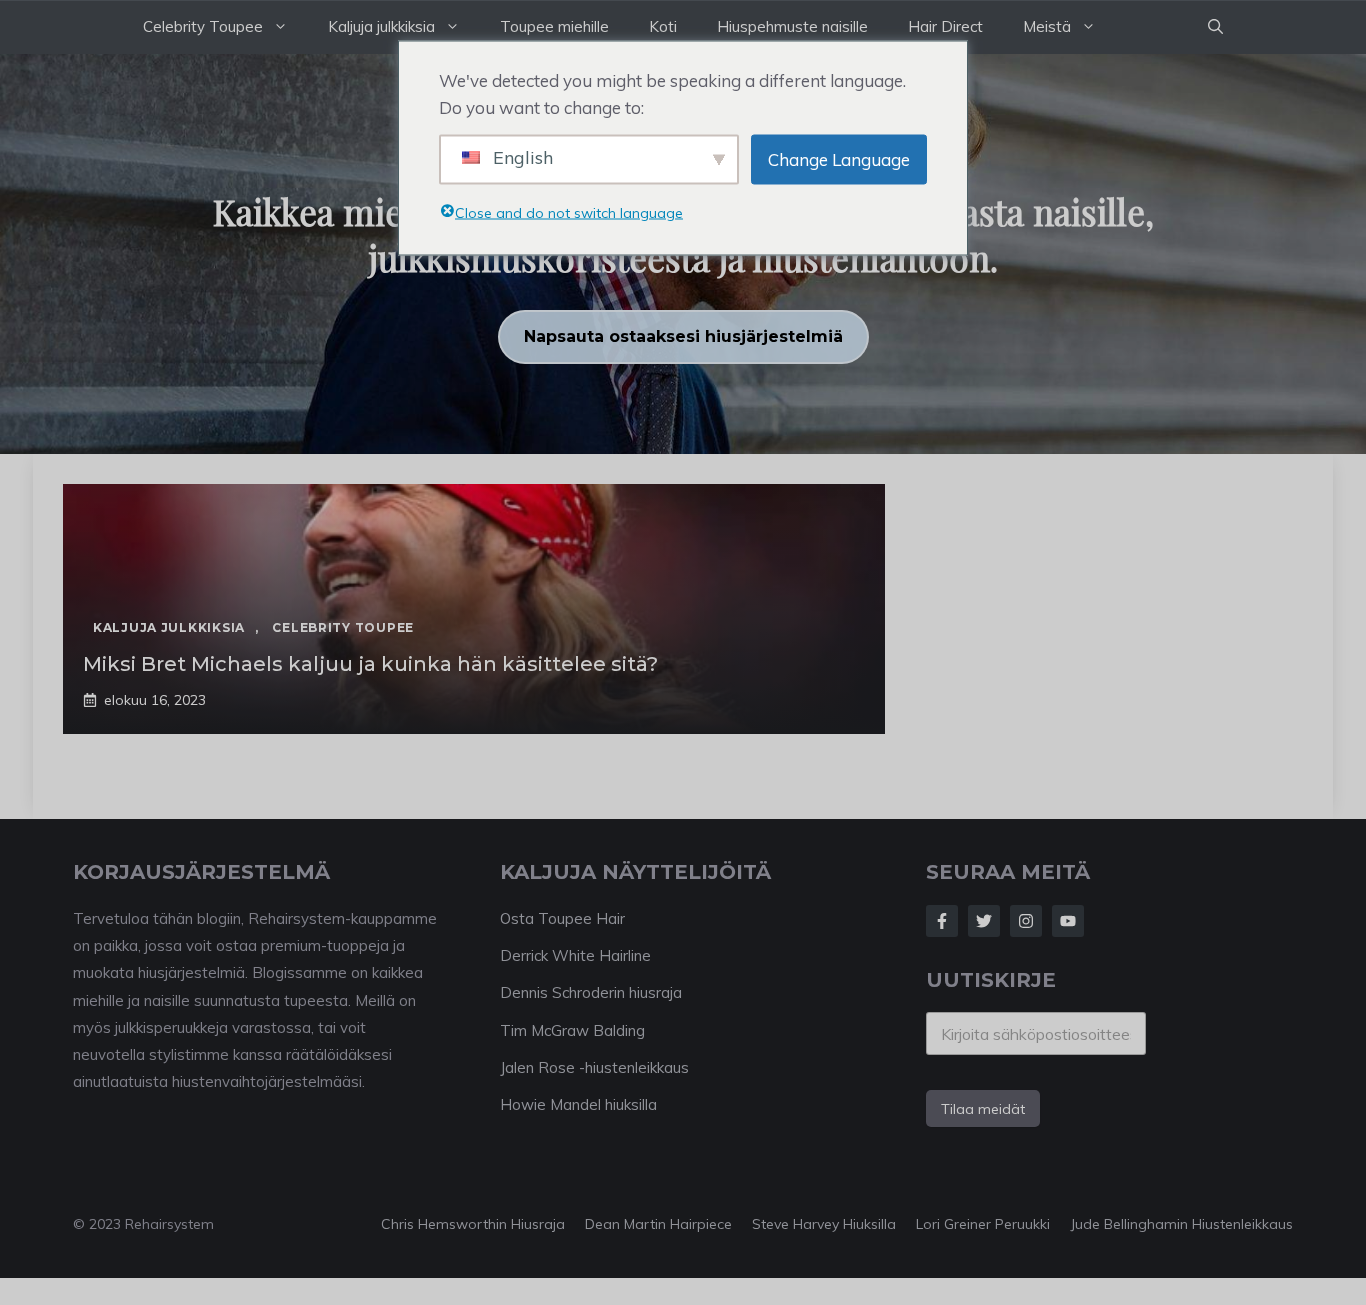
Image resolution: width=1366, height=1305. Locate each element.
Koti (663, 26)
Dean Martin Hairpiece (658, 1224)
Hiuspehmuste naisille (792, 26)
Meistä (1047, 26)
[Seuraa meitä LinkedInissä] (1068, 921)
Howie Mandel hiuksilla (578, 1104)
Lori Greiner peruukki (983, 1224)
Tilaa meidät (983, 1109)
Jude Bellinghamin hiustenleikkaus (1181, 1224)
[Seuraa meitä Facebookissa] (942, 921)
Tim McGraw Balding (572, 1030)
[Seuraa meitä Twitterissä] (984, 921)
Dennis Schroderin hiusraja (591, 992)
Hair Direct (945, 26)
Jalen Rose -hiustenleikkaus (594, 1067)
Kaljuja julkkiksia (381, 26)
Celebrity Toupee (203, 26)
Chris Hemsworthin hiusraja (473, 1224)
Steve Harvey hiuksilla (824, 1224)
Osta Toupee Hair (562, 918)
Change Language (839, 159)
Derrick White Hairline (575, 955)
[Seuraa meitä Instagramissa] (1026, 921)
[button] (1215, 27)
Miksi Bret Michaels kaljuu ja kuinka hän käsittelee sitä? (370, 664)
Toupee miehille (554, 26)
